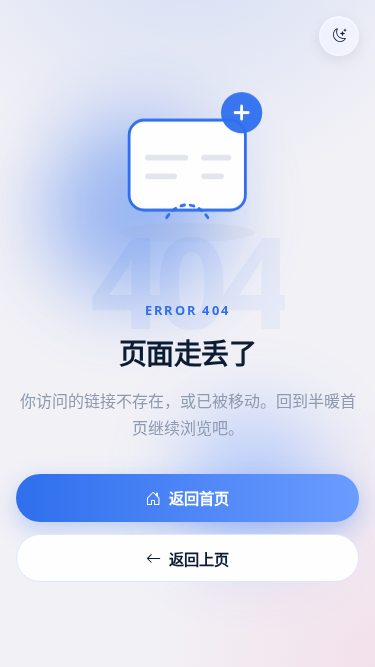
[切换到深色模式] (339, 36)
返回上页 (199, 559)
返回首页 (199, 498)
